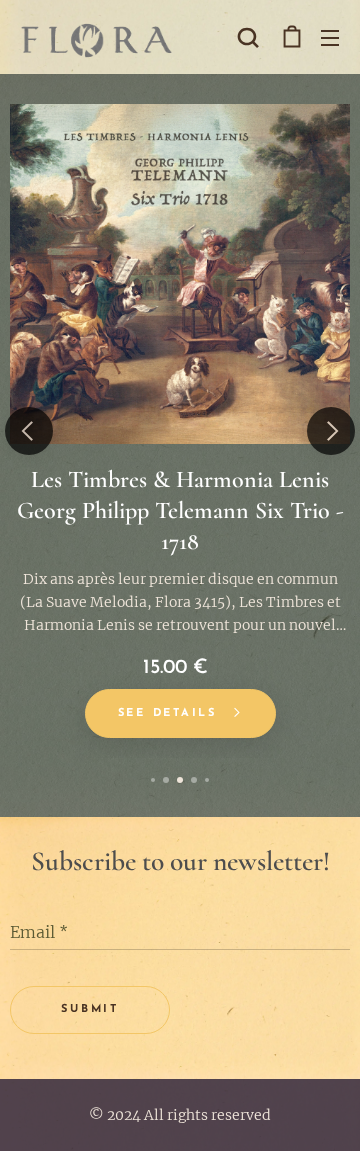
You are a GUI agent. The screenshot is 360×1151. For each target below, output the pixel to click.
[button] (248, 37)
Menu (330, 37)
